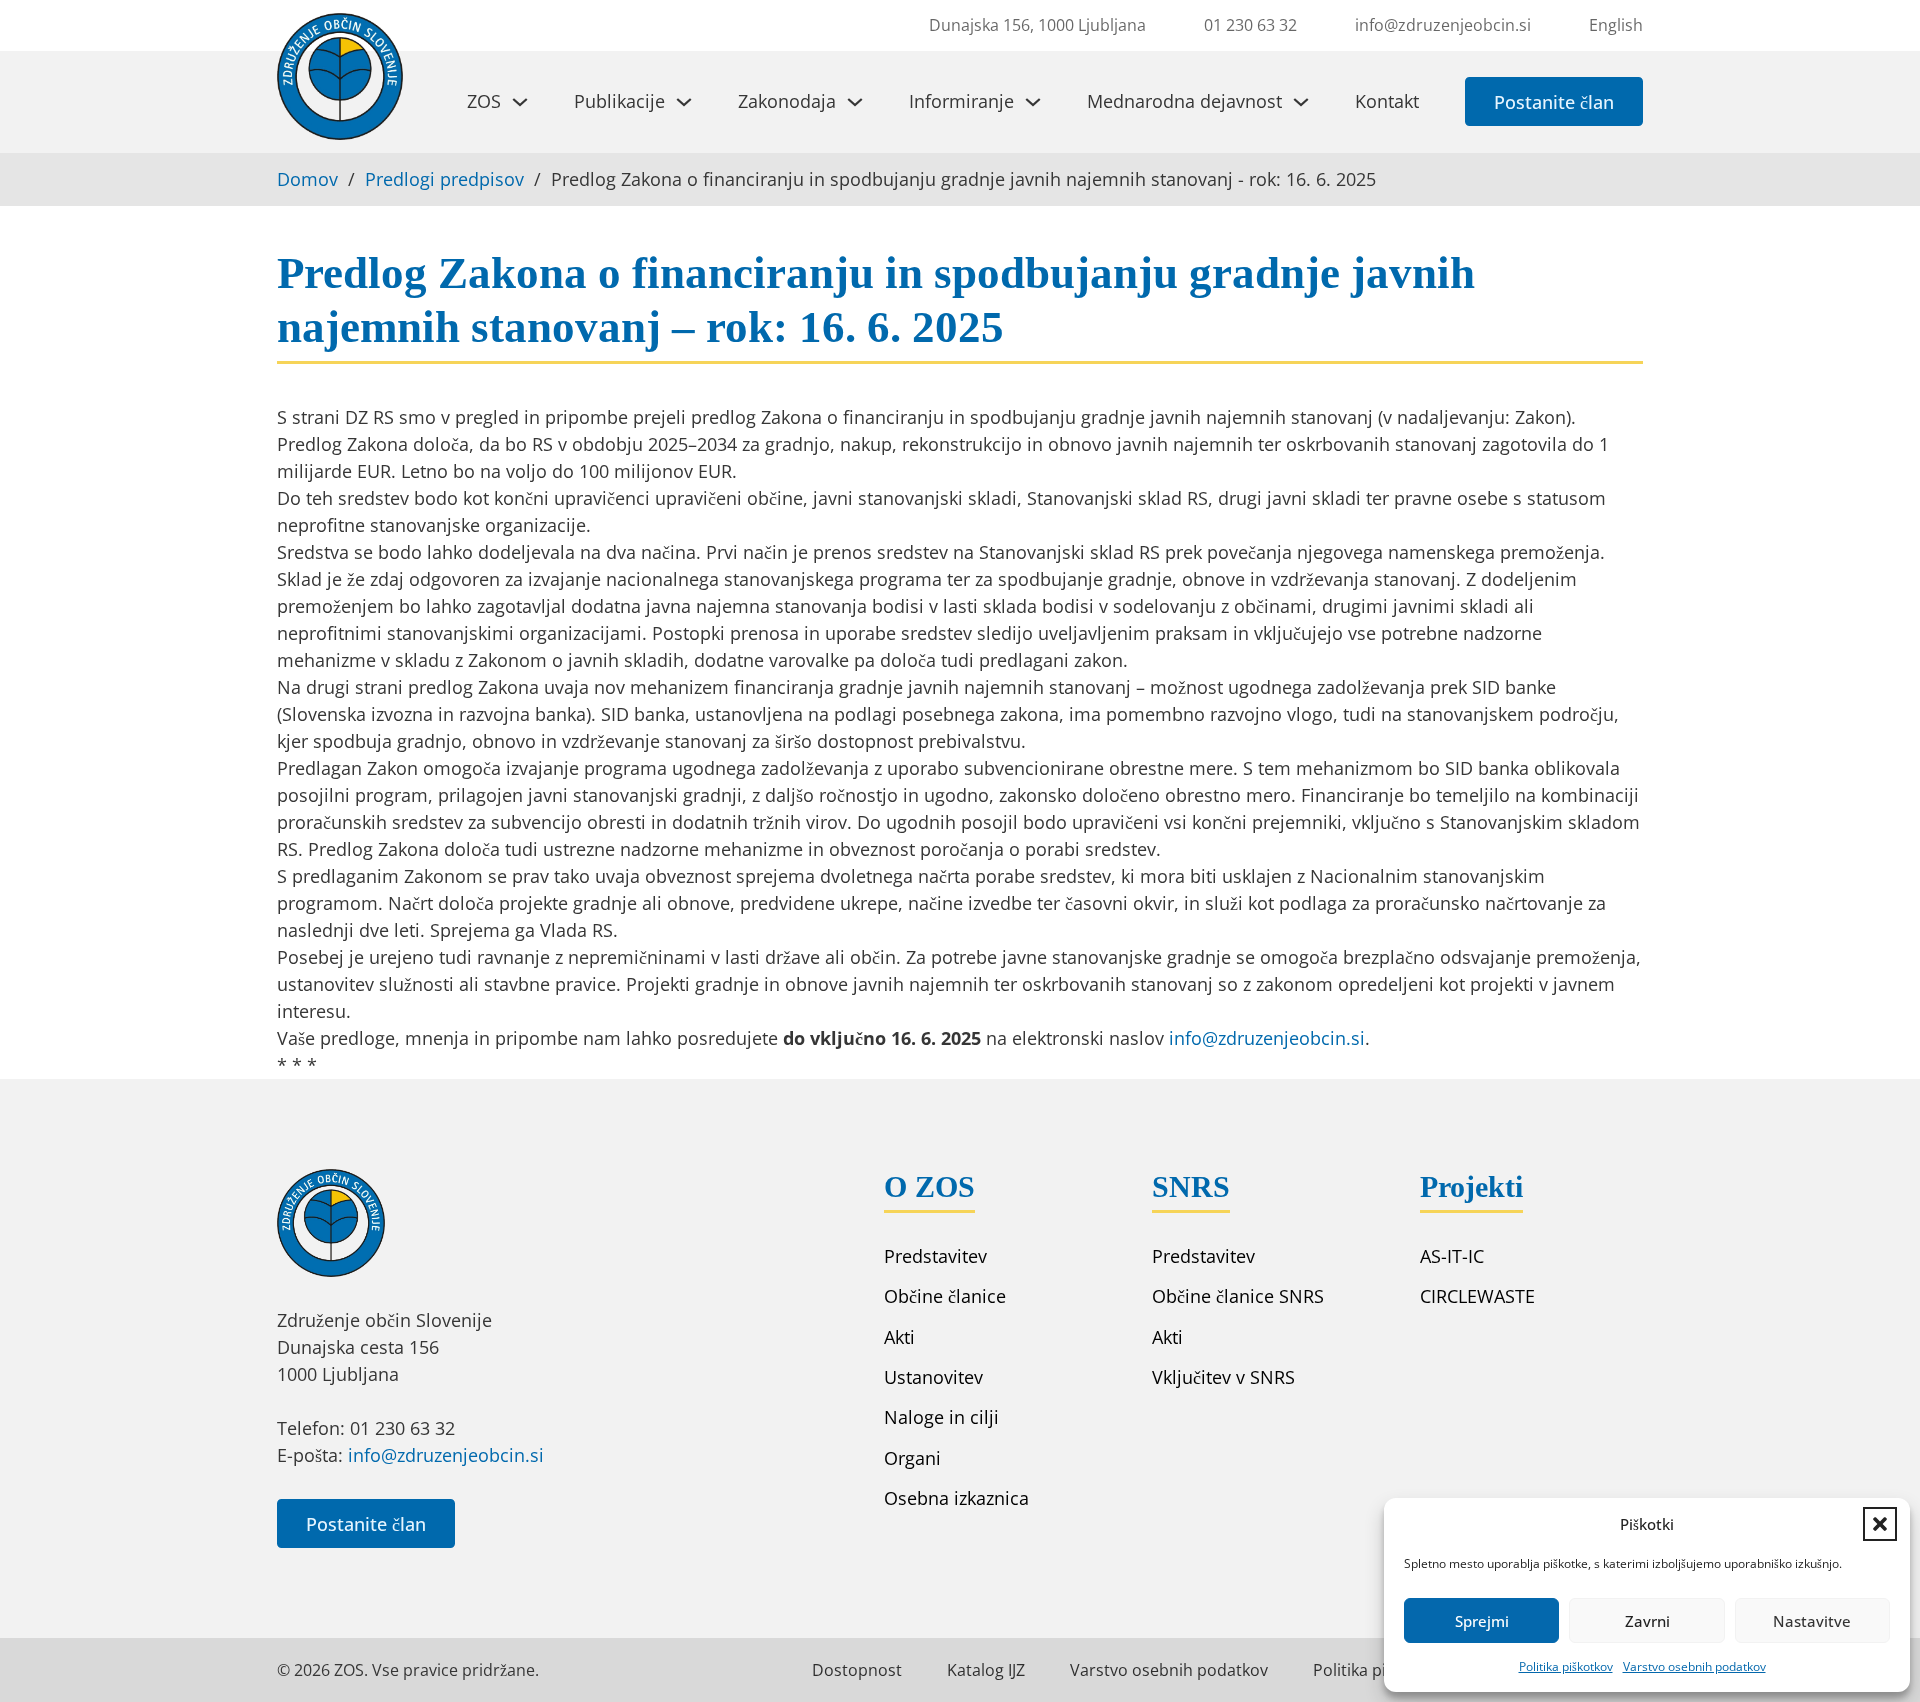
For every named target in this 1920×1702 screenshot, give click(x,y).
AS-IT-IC (1452, 1256)
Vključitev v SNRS (1223, 1377)
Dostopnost (857, 1670)
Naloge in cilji (941, 1417)
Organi (912, 1458)
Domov (307, 179)
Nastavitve (1812, 1621)
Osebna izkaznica (956, 1498)
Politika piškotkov (1566, 1666)
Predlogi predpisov (444, 179)
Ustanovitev (933, 1377)
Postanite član (1554, 102)
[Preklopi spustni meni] (520, 102)
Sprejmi (1482, 1621)
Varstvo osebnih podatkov (1694, 1666)
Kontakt (1387, 101)
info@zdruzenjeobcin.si (1267, 1038)
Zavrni (1647, 1621)
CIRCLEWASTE (1477, 1296)
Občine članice (945, 1296)
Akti (899, 1337)
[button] (1880, 1524)
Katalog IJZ (986, 1670)
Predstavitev (935, 1256)
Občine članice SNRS (1238, 1296)
